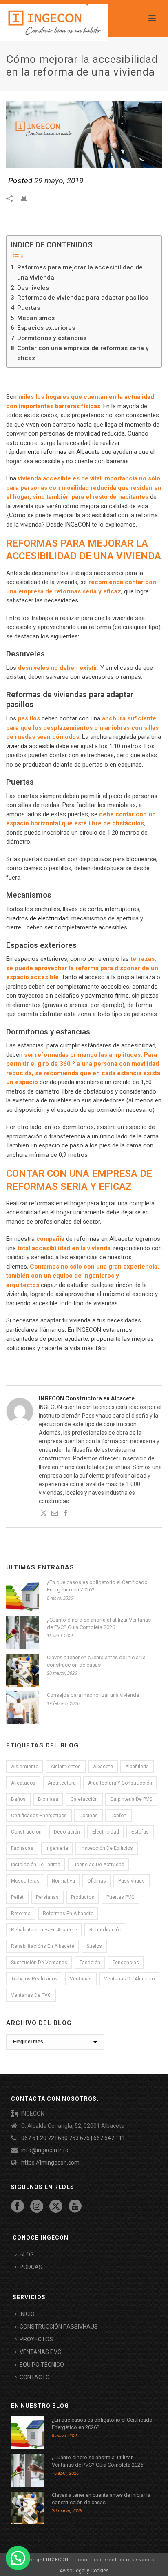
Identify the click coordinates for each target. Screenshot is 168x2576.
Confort (118, 1816)
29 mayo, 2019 (59, 181)
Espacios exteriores (46, 328)
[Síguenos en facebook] (18, 2207)
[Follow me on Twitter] (44, 1514)
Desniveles (33, 288)
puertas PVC (120, 1897)
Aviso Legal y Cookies (84, 2571)
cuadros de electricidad (37, 918)
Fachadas (22, 1848)
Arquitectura (62, 1783)
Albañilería (137, 1767)
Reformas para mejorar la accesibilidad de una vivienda (80, 272)
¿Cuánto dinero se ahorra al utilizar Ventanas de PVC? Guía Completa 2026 (99, 1624)
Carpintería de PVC (131, 1799)
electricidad (106, 1832)
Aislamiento (25, 1767)
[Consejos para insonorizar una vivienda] (22, 1708)
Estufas (140, 1832)
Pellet (17, 1897)
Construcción (26, 1832)
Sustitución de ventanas (39, 1963)
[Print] (28, 198)
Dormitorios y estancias (52, 338)
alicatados (23, 1783)
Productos (83, 1897)
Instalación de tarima (36, 1865)
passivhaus (132, 1881)
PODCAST (33, 2267)
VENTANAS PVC (40, 2352)
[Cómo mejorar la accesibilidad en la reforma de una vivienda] (84, 134)
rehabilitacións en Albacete (43, 1946)
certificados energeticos (39, 1816)
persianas (47, 1897)
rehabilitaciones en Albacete (44, 1930)
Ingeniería (57, 1848)
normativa (63, 1881)
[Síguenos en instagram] (37, 2207)
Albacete (103, 1767)
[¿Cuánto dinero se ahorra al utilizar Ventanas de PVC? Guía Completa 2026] (22, 1633)
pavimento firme (107, 996)
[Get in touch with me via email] (55, 1514)
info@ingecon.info (45, 2150)
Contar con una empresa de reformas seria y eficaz (83, 353)
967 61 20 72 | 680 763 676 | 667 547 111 (73, 2138)
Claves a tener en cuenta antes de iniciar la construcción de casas (96, 1661)
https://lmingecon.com (50, 2163)
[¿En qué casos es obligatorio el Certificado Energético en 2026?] (22, 1595)
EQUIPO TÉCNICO (42, 2365)
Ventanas (81, 1979)
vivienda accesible (30, 746)
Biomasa (48, 1799)
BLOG (27, 2254)
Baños (18, 1799)
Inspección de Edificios (107, 1848)
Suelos (94, 1946)
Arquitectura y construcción (120, 1783)
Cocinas (88, 1816)
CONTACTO (35, 2377)
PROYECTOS (36, 2339)
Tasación (90, 1963)
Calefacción (84, 1799)
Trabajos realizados (34, 1979)
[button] (18, 2558)
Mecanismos (36, 318)
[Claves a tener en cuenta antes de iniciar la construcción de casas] (22, 1670)
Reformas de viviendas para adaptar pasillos (83, 298)
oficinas (97, 1881)
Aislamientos (66, 1767)
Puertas (29, 308)
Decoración (67, 1832)
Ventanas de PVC (31, 1995)
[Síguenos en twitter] (56, 2207)
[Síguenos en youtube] (75, 2207)
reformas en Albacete (68, 1914)
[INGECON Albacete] (54, 22)
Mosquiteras (25, 1881)
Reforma (21, 1914)
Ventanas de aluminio (129, 1979)
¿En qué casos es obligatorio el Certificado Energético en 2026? (97, 1586)
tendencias (126, 1963)
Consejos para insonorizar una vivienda (93, 1695)
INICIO (27, 2314)
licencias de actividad (98, 1865)
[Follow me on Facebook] (66, 1514)
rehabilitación (105, 1930)
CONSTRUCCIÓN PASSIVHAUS (59, 2327)
